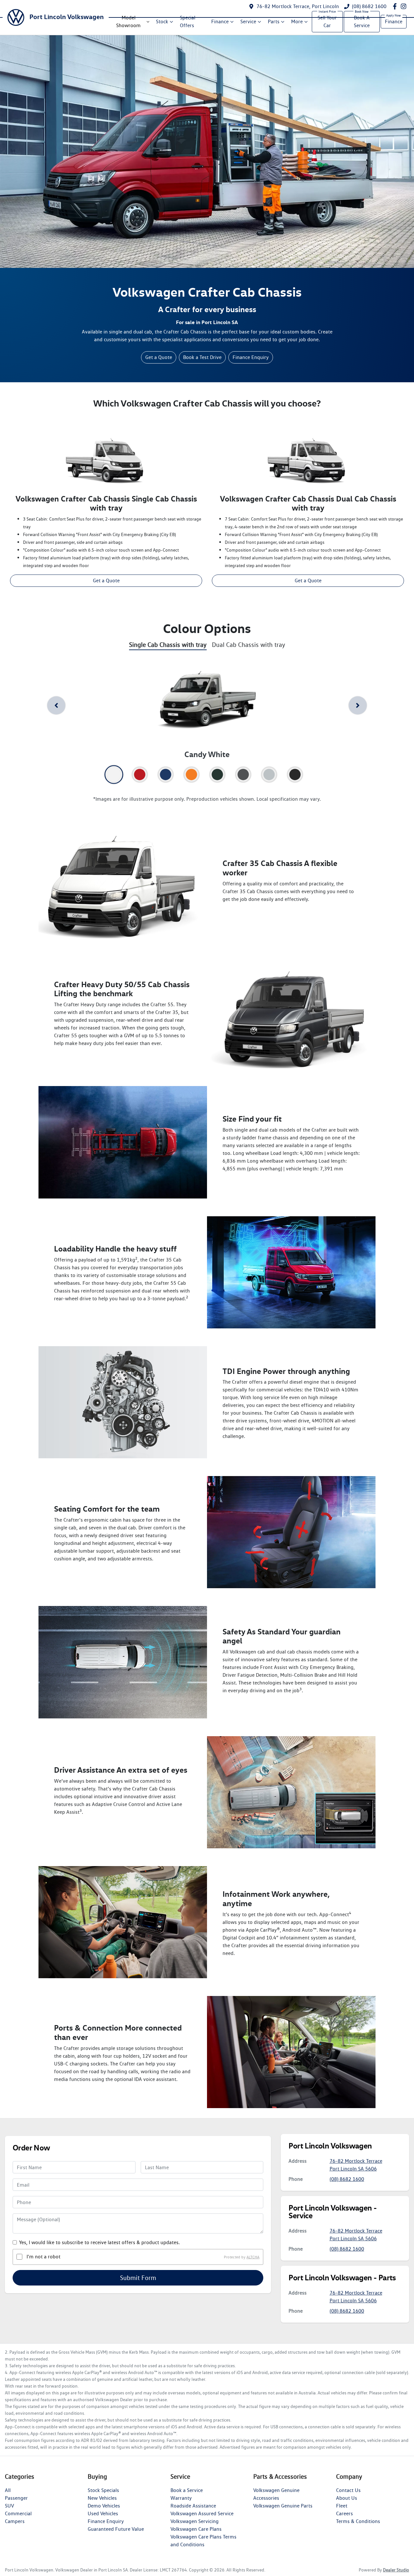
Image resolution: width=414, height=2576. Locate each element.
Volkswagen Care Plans (196, 2529)
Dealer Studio (396, 2570)
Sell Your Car (327, 21)
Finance (220, 21)
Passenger (16, 2498)
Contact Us (348, 2490)
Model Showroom (128, 21)
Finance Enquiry (251, 357)
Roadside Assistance (193, 2506)
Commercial (18, 2513)
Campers (15, 2521)
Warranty (181, 2498)
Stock (162, 21)
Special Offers (188, 21)
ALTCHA (253, 2257)
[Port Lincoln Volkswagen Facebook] (396, 6)
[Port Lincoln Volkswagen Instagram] (405, 6)
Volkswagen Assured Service (202, 2513)
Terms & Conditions (358, 2521)
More (297, 21)
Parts (274, 21)
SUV (9, 2506)
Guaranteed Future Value (116, 2529)
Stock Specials (103, 2490)
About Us (347, 2498)
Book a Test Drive (202, 357)
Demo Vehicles (104, 2506)
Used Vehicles (103, 2513)
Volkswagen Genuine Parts (283, 2506)
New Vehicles (102, 2498)
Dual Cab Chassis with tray (249, 645)
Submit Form (138, 2278)
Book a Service (187, 2490)
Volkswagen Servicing (195, 2521)
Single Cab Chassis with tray (168, 645)
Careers (344, 2513)
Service (248, 21)
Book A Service (362, 21)
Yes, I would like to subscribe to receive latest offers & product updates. (99, 2242)
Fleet (342, 2506)
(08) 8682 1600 (369, 6)
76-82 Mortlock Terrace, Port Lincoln (298, 6)
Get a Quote (159, 357)
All (8, 2490)
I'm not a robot (44, 2257)
